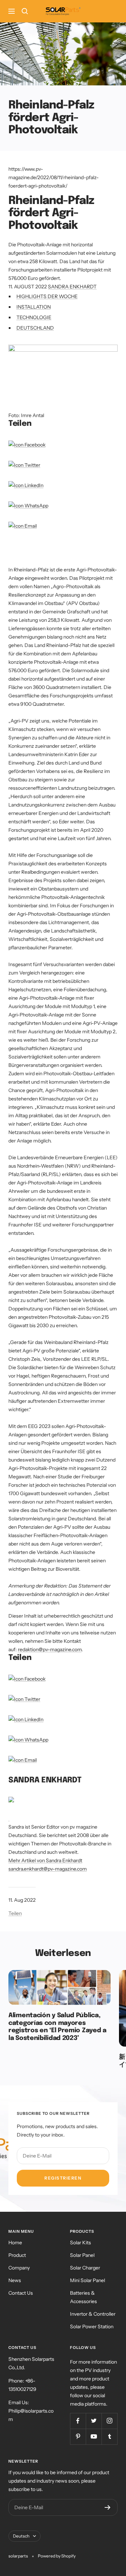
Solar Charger (85, 2268)
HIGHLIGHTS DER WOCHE (47, 296)
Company (19, 2268)
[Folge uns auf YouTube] (94, 2437)
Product (17, 2255)
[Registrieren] (108, 2507)
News (15, 2280)
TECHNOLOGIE (34, 317)
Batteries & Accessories (83, 2297)
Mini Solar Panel (87, 2280)
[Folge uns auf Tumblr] (109, 2437)
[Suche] (25, 11)
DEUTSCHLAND (35, 328)
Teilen (15, 1913)
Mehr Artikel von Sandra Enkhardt (45, 1860)
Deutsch (21, 2536)
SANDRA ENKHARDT (72, 287)
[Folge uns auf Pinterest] (78, 2437)
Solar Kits (80, 2243)
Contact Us (21, 2293)
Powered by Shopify (57, 2556)
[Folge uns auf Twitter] (94, 2421)
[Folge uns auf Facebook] (78, 2421)
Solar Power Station (92, 2327)
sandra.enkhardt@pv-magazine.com (48, 1869)
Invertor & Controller (93, 2314)
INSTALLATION (34, 307)
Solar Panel (82, 2255)
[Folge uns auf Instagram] (109, 2421)
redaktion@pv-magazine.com (50, 1649)
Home (15, 2243)
